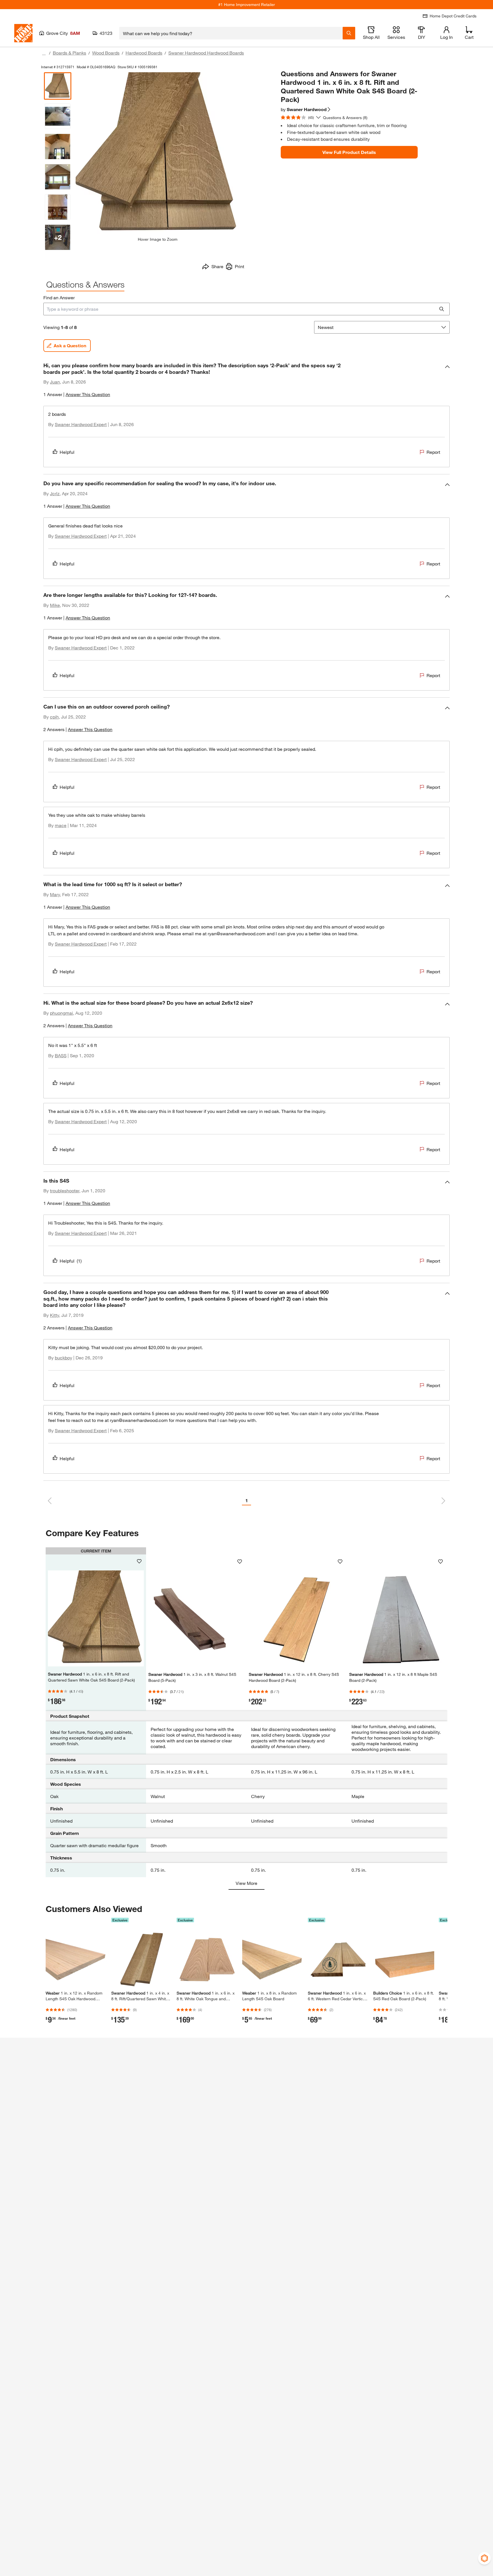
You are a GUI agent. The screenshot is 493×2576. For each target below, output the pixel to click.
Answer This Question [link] (88, 394)
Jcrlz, (55, 493)
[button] (246, 382)
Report (433, 452)
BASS (61, 1055)
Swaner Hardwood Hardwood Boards (206, 53)
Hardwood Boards (144, 53)
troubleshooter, (65, 1190)
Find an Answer (59, 297)
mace (61, 825)
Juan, (55, 382)
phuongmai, (62, 1013)
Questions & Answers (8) (345, 118)
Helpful (67, 452)
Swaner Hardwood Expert (81, 424)
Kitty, (55, 1315)
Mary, (55, 894)
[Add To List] (139, 1561)
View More (246, 1883)
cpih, (55, 717)
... (44, 54)
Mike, (55, 605)
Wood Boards (106, 53)
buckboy (63, 1358)
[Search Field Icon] (349, 33)
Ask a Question (70, 345)
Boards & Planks (69, 53)
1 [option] (247, 1500)
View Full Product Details (349, 152)
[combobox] (231, 33)
